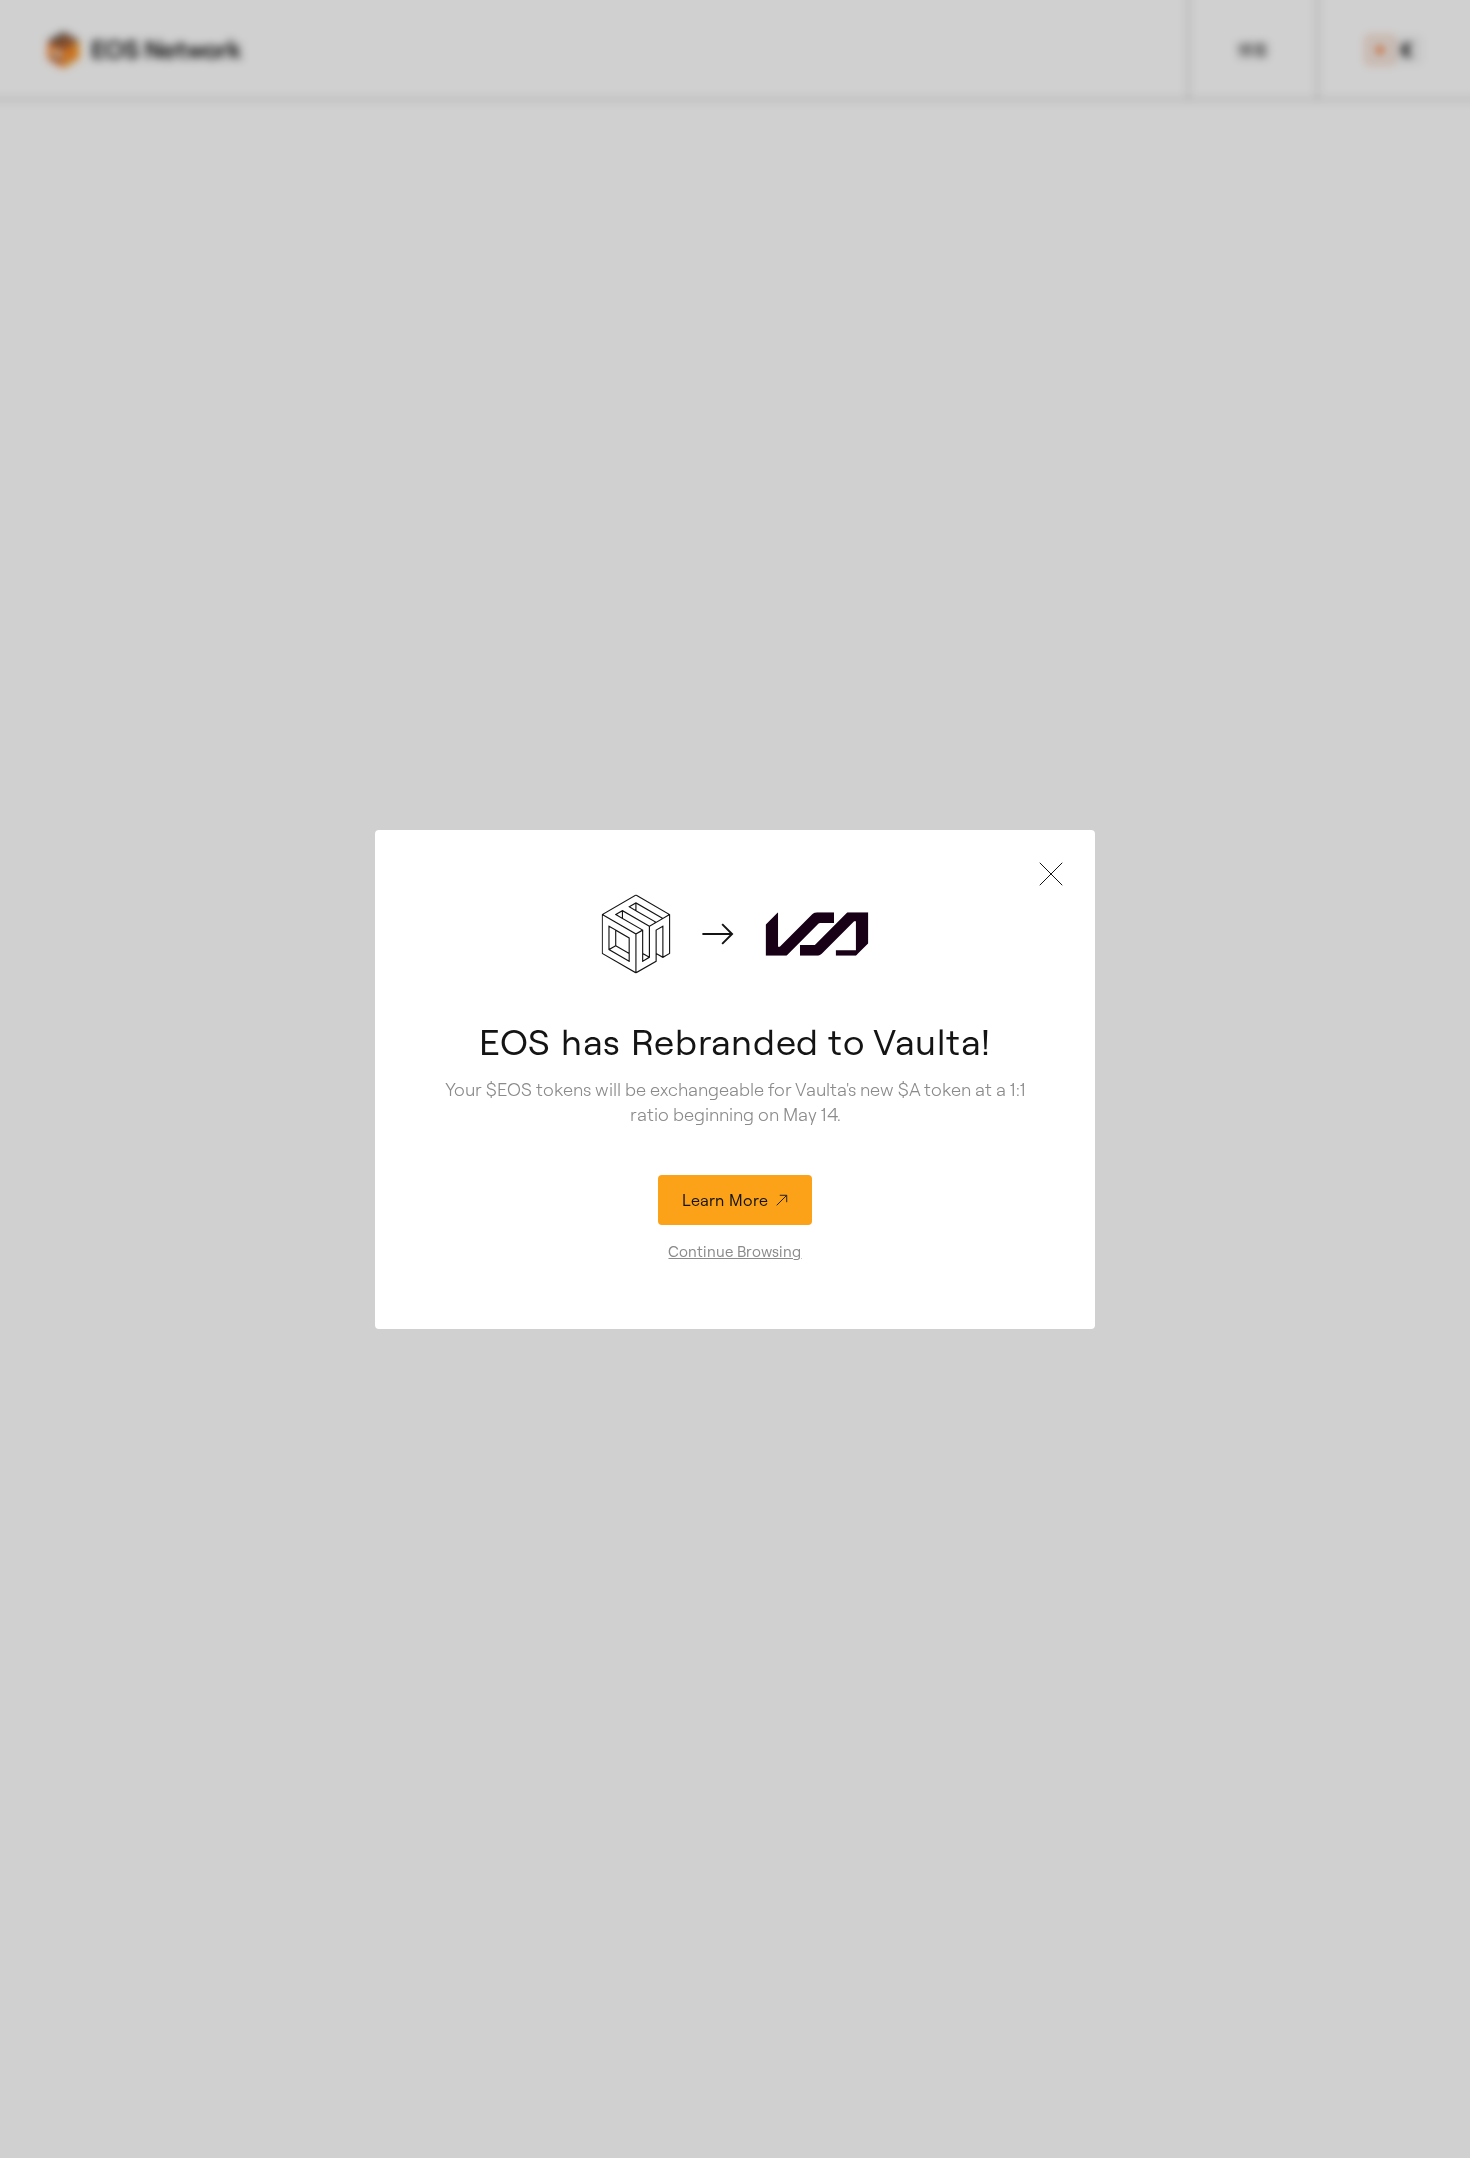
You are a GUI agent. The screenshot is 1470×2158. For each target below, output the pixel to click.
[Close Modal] (1051, 874)
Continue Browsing (734, 1251)
